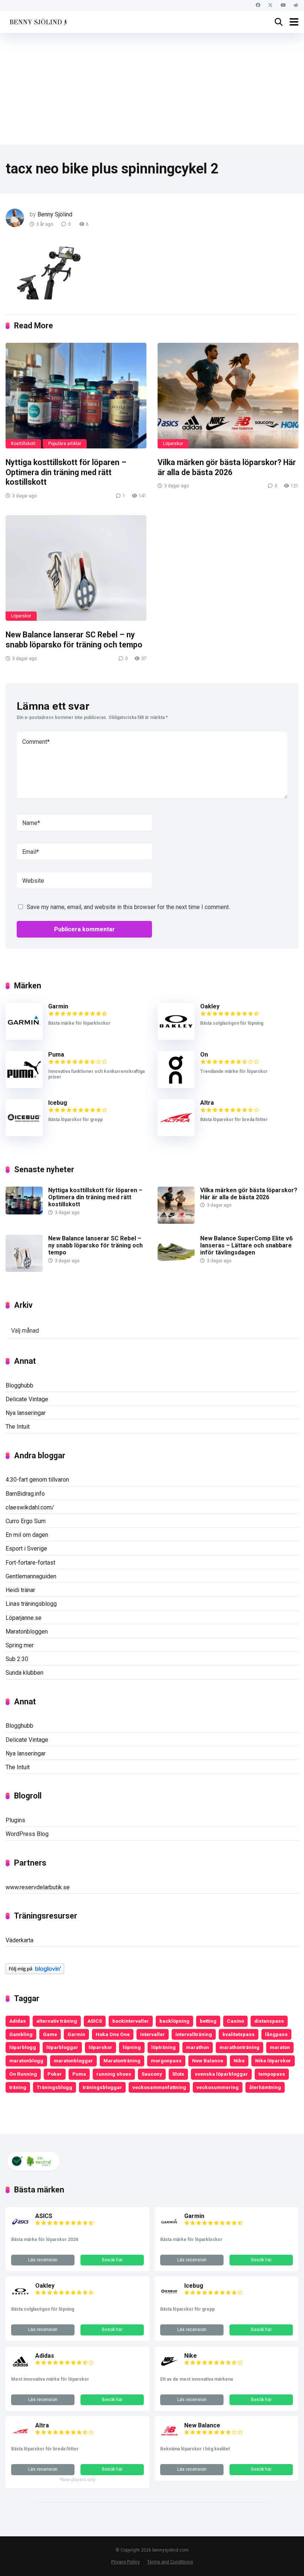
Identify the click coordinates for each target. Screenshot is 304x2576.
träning (18, 2087)
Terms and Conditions (170, 2562)
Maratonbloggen (27, 1632)
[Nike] (169, 2369)
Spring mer (20, 1645)
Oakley (210, 1006)
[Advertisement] (152, 89)
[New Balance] (169, 2438)
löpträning (163, 2047)
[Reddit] (296, 5)
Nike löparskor (273, 2061)
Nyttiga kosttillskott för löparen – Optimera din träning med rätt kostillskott (66, 472)
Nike (239, 2061)
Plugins (15, 1820)
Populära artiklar (65, 444)
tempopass (272, 2074)
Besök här (112, 2260)
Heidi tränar (20, 1590)
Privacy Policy (125, 2562)
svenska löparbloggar (221, 2074)
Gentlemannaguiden (31, 1576)
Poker (55, 2074)
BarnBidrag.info (25, 1494)
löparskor (100, 2047)
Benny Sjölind (55, 214)
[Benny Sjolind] (38, 21)
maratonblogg (26, 2061)
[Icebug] (24, 1134)
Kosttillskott (23, 444)
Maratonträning (122, 2061)
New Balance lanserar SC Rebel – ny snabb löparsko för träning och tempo (74, 640)
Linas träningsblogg (31, 1604)
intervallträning (194, 2034)
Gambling (21, 2034)
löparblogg (23, 2047)
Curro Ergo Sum (26, 1521)
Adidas (18, 2021)
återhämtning (265, 2087)
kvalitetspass (239, 2034)
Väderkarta (19, 1940)
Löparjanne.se (24, 1618)
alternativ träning (57, 2021)
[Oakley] (176, 1038)
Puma (56, 1055)
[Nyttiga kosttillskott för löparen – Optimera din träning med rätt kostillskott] (76, 396)
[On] (176, 1086)
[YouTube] (283, 5)
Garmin (58, 1006)
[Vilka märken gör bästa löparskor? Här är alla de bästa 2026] (228, 396)
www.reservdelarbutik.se (38, 1887)
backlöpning (174, 2021)
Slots (178, 2074)
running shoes (114, 2074)
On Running (23, 2074)
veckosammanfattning (159, 2087)
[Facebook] (258, 5)
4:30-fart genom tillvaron (37, 1480)
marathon (198, 2047)
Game (50, 2034)
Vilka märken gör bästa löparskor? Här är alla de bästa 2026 (227, 467)
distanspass (269, 2021)
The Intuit (18, 1427)
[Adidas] (20, 2369)
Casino (235, 2021)
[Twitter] (270, 5)
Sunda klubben (24, 1673)
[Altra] (176, 1134)
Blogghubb (19, 1385)
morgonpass (166, 2061)
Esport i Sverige (26, 1549)
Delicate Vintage (27, 1399)
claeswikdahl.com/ (30, 1507)
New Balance (208, 2061)
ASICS (95, 2021)
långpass (276, 2034)
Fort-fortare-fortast (30, 1563)
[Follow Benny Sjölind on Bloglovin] (35, 1972)
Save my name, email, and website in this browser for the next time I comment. (128, 907)
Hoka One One (113, 2034)
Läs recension (43, 2260)
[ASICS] (20, 2229)
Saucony (152, 2074)
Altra (207, 1103)
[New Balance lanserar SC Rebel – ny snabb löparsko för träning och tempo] (76, 568)
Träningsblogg (54, 2087)
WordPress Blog (27, 1834)
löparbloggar (62, 2047)
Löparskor (173, 444)
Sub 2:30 (17, 1659)
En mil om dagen (27, 1535)
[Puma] (24, 1086)
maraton (280, 2047)
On (204, 1055)
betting (208, 2021)
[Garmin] (24, 1038)
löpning (132, 2047)
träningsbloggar (102, 2087)
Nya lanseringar (26, 1413)
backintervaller (131, 2021)
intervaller (153, 2034)
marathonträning (239, 2047)
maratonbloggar (73, 2061)
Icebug (58, 1103)
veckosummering (218, 2087)
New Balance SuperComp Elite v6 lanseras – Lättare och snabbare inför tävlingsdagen (246, 1245)
